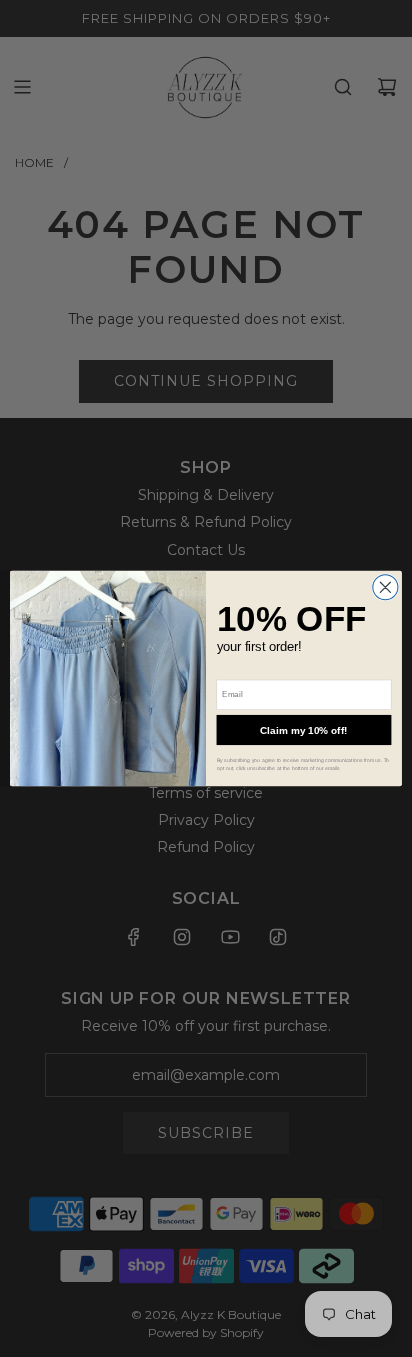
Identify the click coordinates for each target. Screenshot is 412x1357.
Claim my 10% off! (304, 729)
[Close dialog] (385, 587)
